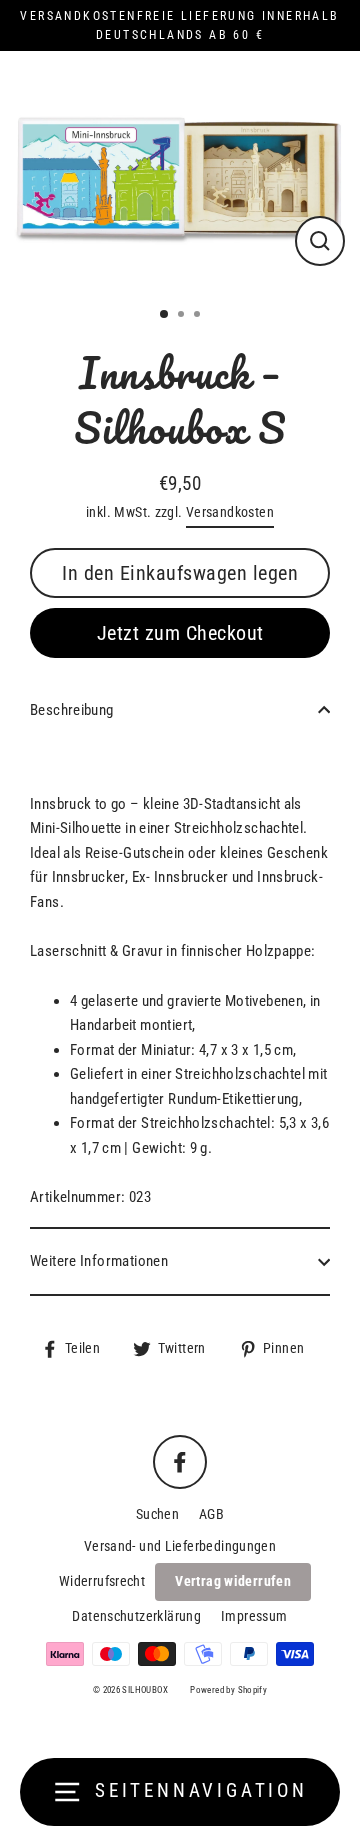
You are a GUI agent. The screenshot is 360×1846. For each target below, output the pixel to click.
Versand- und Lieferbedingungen (180, 1546)
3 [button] (199, 316)
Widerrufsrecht (102, 1581)
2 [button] (183, 316)
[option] (180, 171)
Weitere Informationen (99, 1261)
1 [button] (165, 315)
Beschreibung (72, 710)
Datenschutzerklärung (136, 1616)
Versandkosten (230, 512)
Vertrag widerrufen (233, 1581)
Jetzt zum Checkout (180, 633)
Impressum (254, 1616)
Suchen (157, 1514)
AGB (211, 1514)
